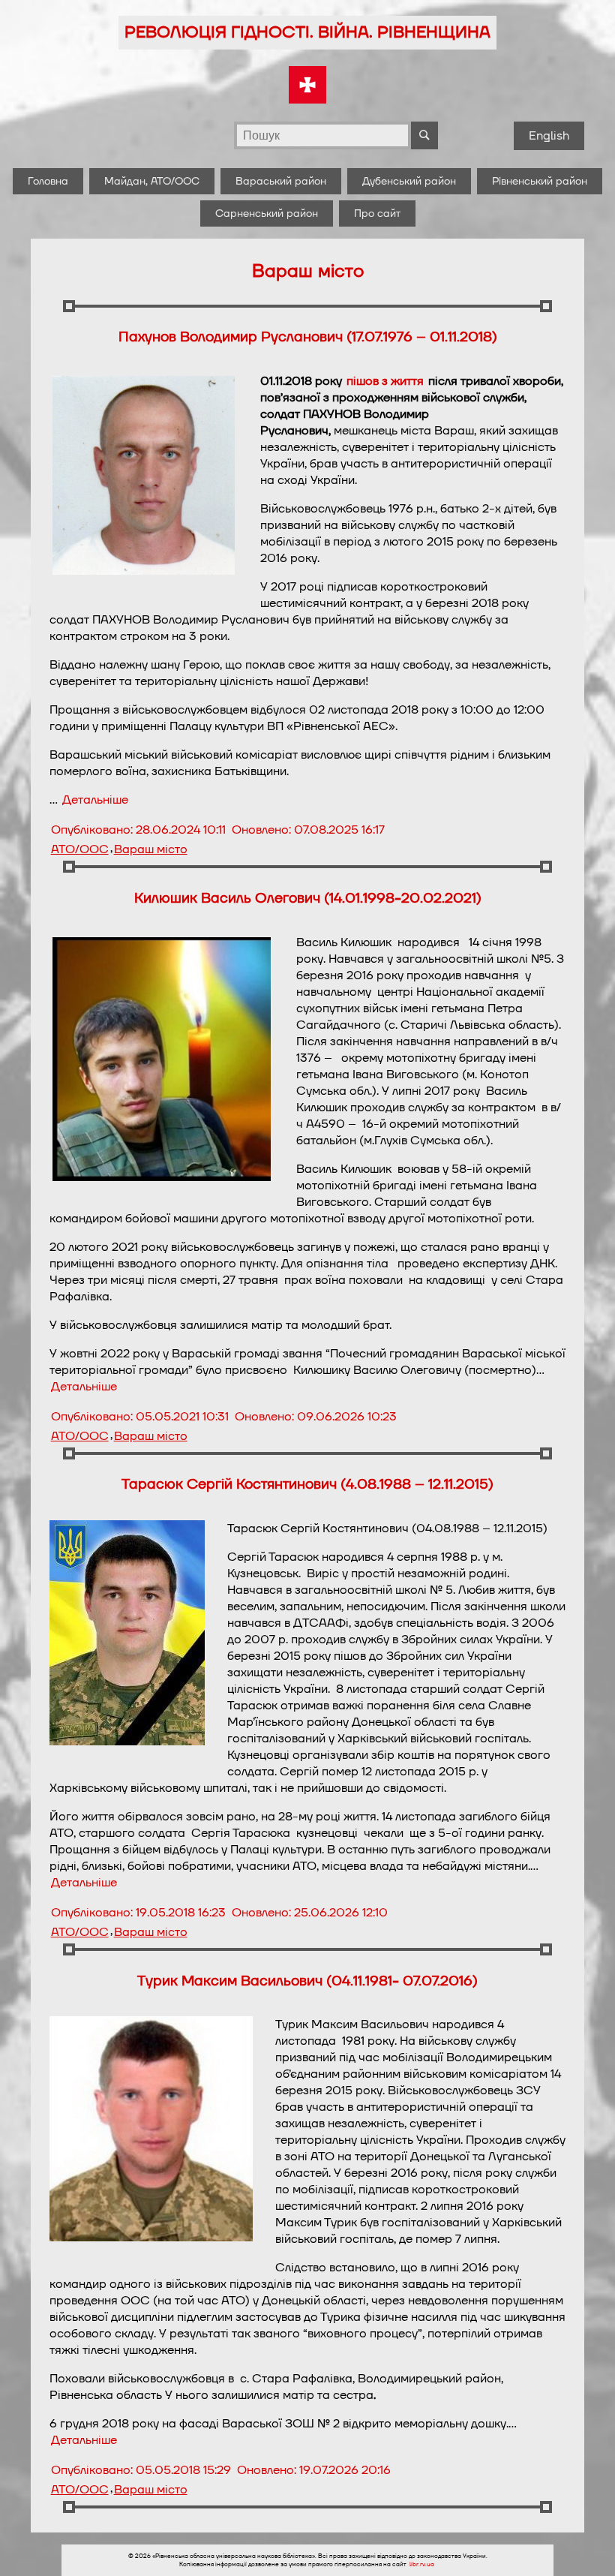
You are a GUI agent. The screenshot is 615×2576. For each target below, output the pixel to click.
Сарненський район (267, 213)
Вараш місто (151, 849)
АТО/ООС (80, 849)
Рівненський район (540, 181)
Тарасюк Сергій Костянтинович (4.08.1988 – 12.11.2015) (307, 1484)
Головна (48, 181)
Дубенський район (409, 181)
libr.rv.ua (422, 2564)
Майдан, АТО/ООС (152, 181)
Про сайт (377, 213)
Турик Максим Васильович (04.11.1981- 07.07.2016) (307, 1981)
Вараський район (281, 181)
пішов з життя (385, 381)
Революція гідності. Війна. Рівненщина (307, 33)
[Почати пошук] (424, 135)
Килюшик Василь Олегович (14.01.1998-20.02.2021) (308, 898)
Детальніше (95, 800)
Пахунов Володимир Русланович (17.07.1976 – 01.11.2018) (308, 337)
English (549, 136)
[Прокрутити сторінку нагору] (586, 2547)
